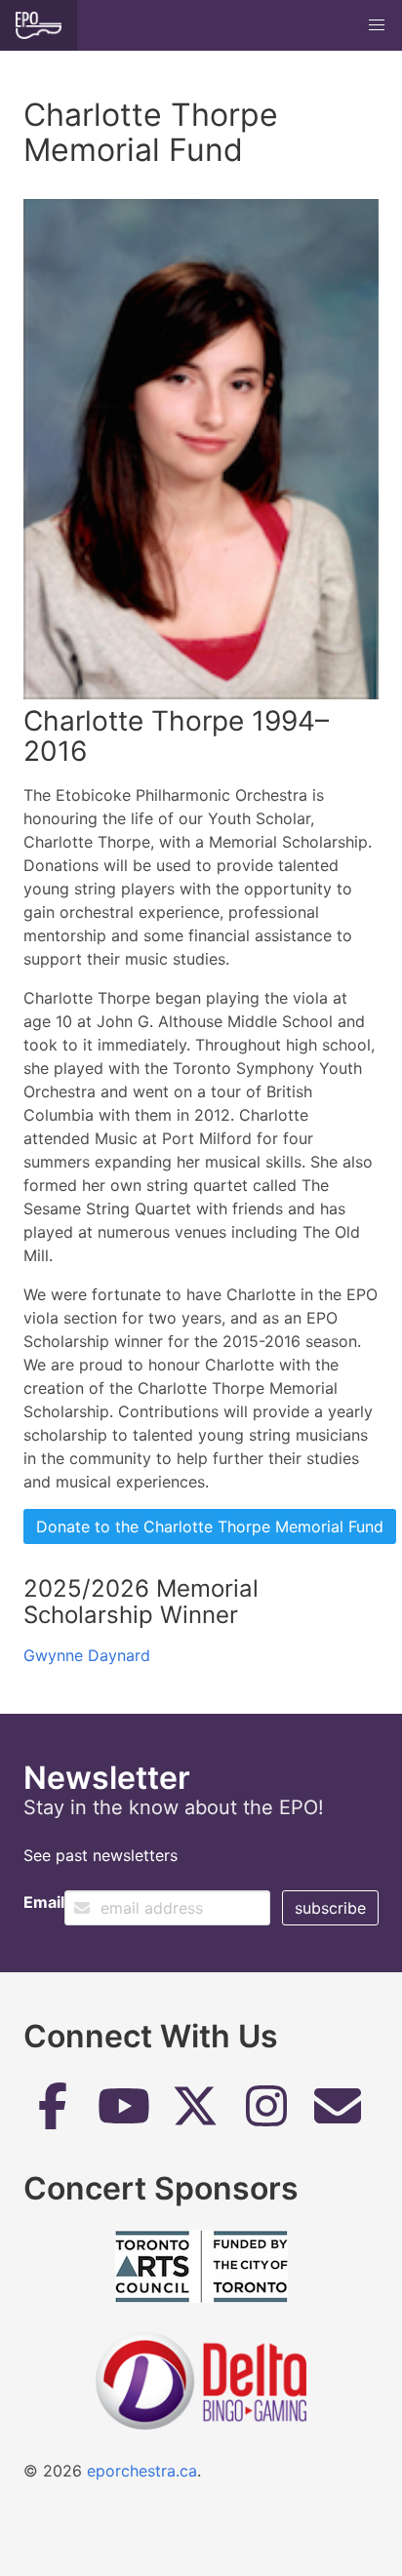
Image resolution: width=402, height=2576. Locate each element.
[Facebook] (53, 2113)
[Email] (338, 2113)
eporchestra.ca (142, 2471)
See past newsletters (100, 1855)
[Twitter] (195, 2113)
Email (44, 1902)
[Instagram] (266, 2113)
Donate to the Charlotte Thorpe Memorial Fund (210, 1526)
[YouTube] (124, 2113)
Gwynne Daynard (87, 1655)
